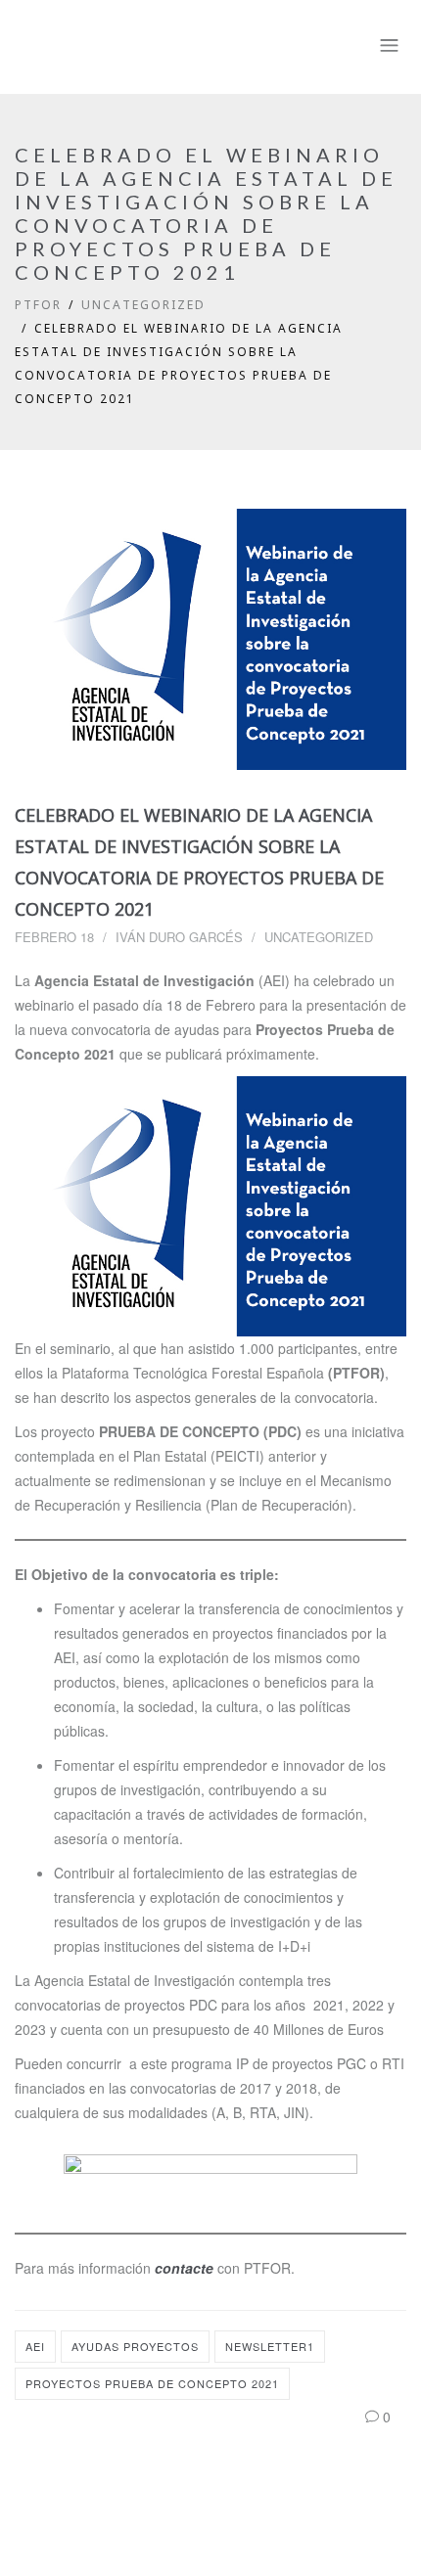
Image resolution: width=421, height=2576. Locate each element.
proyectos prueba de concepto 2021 (152, 2383)
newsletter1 (270, 2346)
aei (35, 2346)
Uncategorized (143, 305)
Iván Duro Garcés (179, 937)
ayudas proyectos (135, 2346)
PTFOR (38, 305)
